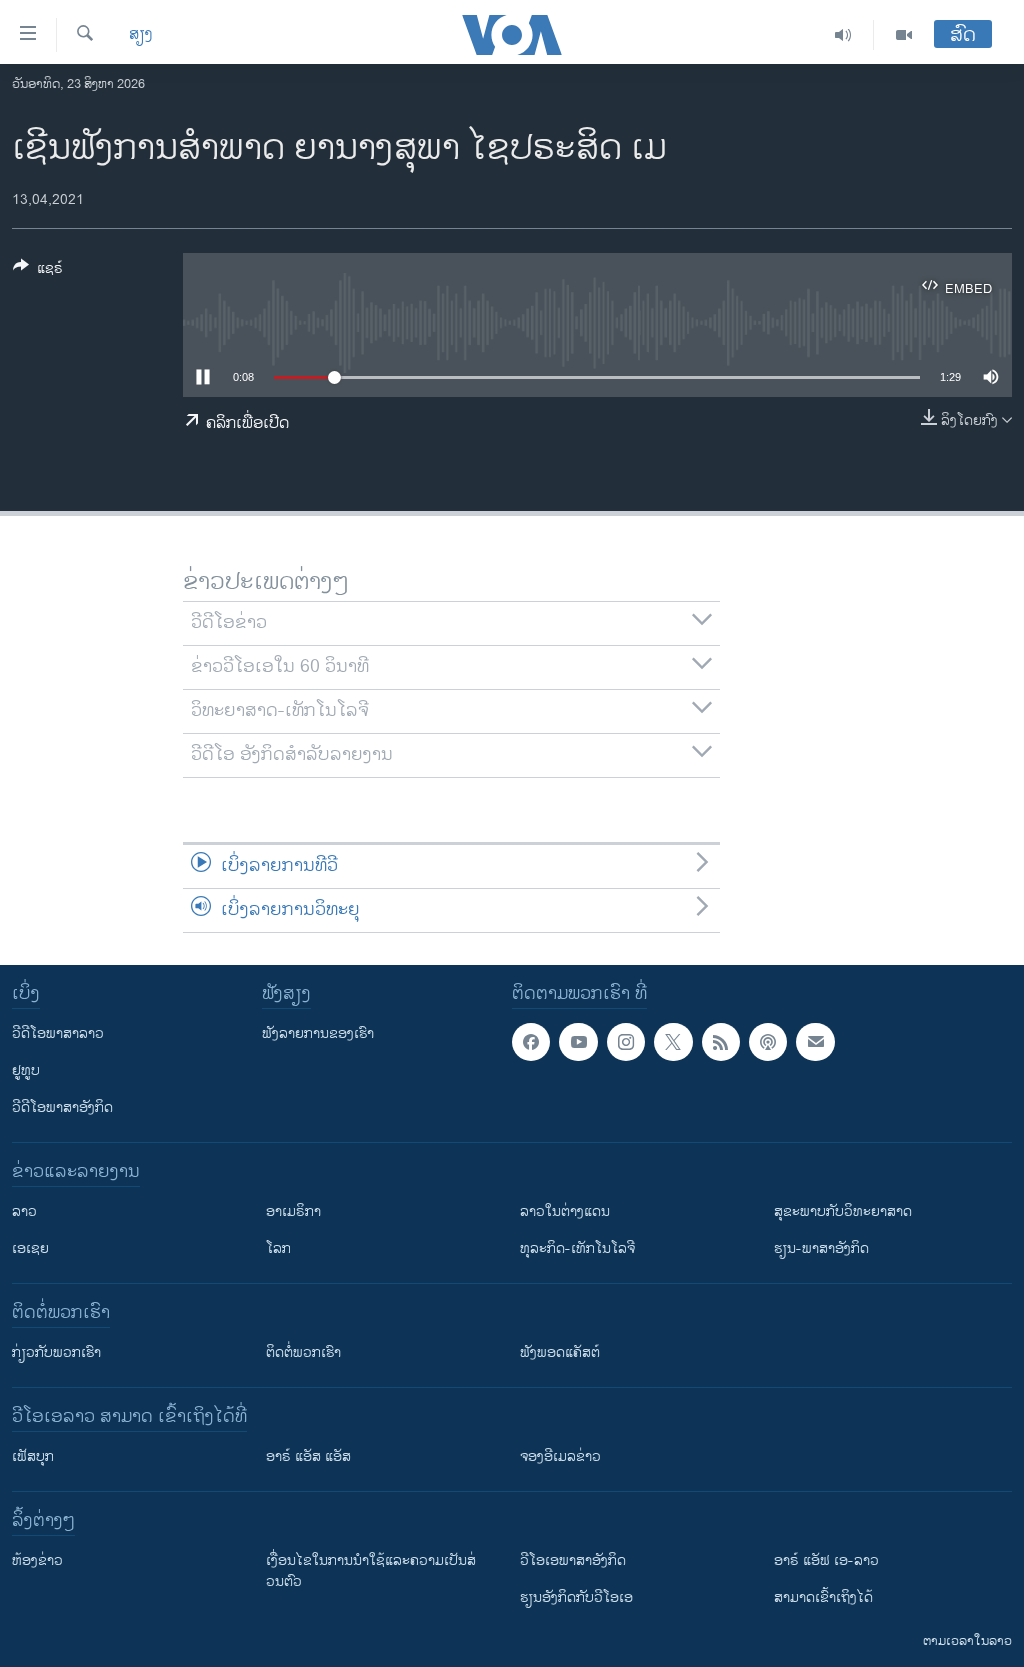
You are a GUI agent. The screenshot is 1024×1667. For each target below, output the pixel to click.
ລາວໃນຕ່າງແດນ (565, 1211)
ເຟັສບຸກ (33, 1456)
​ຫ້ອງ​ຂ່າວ (37, 1560)
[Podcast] (768, 1042)
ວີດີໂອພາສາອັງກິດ (62, 1107)
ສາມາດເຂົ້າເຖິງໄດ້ (823, 1597)
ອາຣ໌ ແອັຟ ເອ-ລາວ (826, 1560)
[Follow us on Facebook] (531, 1042)
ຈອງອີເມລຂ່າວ (560, 1456)
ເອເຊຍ (30, 1248)
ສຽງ (141, 35)
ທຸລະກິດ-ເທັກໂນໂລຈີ (577, 1248)
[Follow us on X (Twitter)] (673, 1042)
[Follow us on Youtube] (578, 1042)
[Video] (904, 35)
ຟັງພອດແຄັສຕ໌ (560, 1352)
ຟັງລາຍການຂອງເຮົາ (318, 1033)
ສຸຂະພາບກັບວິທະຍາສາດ (843, 1211)
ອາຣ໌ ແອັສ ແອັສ (308, 1456)
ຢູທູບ (26, 1070)
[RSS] (721, 1042)
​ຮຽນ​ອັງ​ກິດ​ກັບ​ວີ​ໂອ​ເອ (576, 1597)
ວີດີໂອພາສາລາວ (58, 1033)
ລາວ (24, 1211)
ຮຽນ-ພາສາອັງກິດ (821, 1248)
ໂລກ (278, 1248)
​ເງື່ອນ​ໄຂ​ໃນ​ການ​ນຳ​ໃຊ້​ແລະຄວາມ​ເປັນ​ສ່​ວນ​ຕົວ (371, 1571)
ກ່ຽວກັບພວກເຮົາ (56, 1352)
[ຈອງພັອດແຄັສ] (815, 1042)
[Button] (38, 271)
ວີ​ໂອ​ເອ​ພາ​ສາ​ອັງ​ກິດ (573, 1560)
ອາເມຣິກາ (293, 1211)
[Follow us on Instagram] (626, 1042)
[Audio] (843, 35)
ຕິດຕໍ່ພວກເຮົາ (303, 1352)
